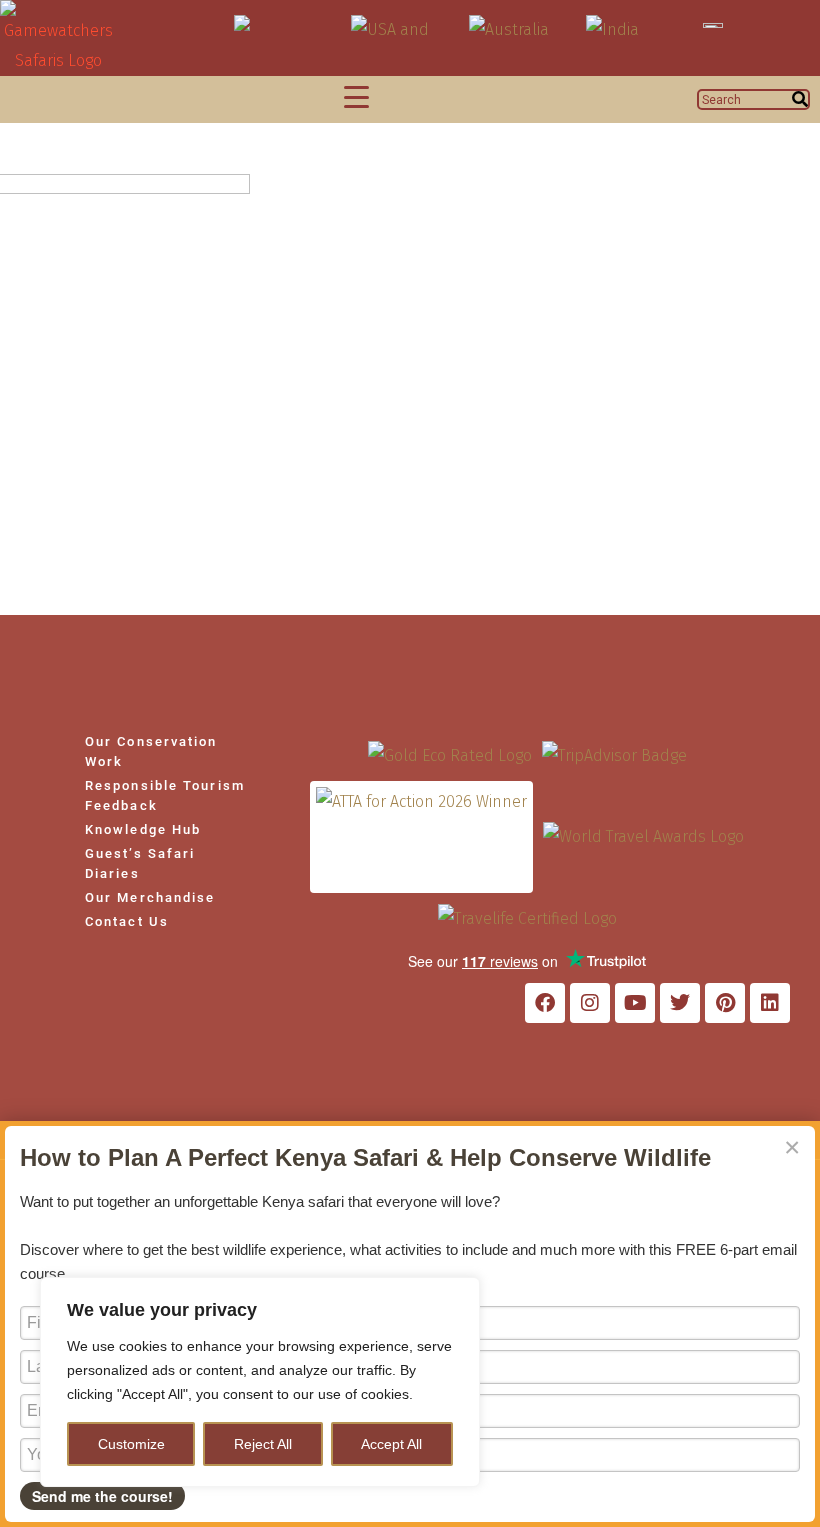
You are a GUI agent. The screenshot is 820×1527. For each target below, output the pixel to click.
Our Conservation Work (151, 751)
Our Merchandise (150, 897)
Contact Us (127, 921)
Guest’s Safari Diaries (140, 863)
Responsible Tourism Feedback (165, 795)
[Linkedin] (770, 1003)
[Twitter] (680, 1003)
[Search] (800, 99)
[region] (260, 1382)
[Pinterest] (725, 1003)
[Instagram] (590, 1003)
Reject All (263, 1444)
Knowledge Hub (143, 829)
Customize (131, 1444)
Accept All (391, 1444)
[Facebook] (545, 1003)
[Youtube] (635, 1003)
